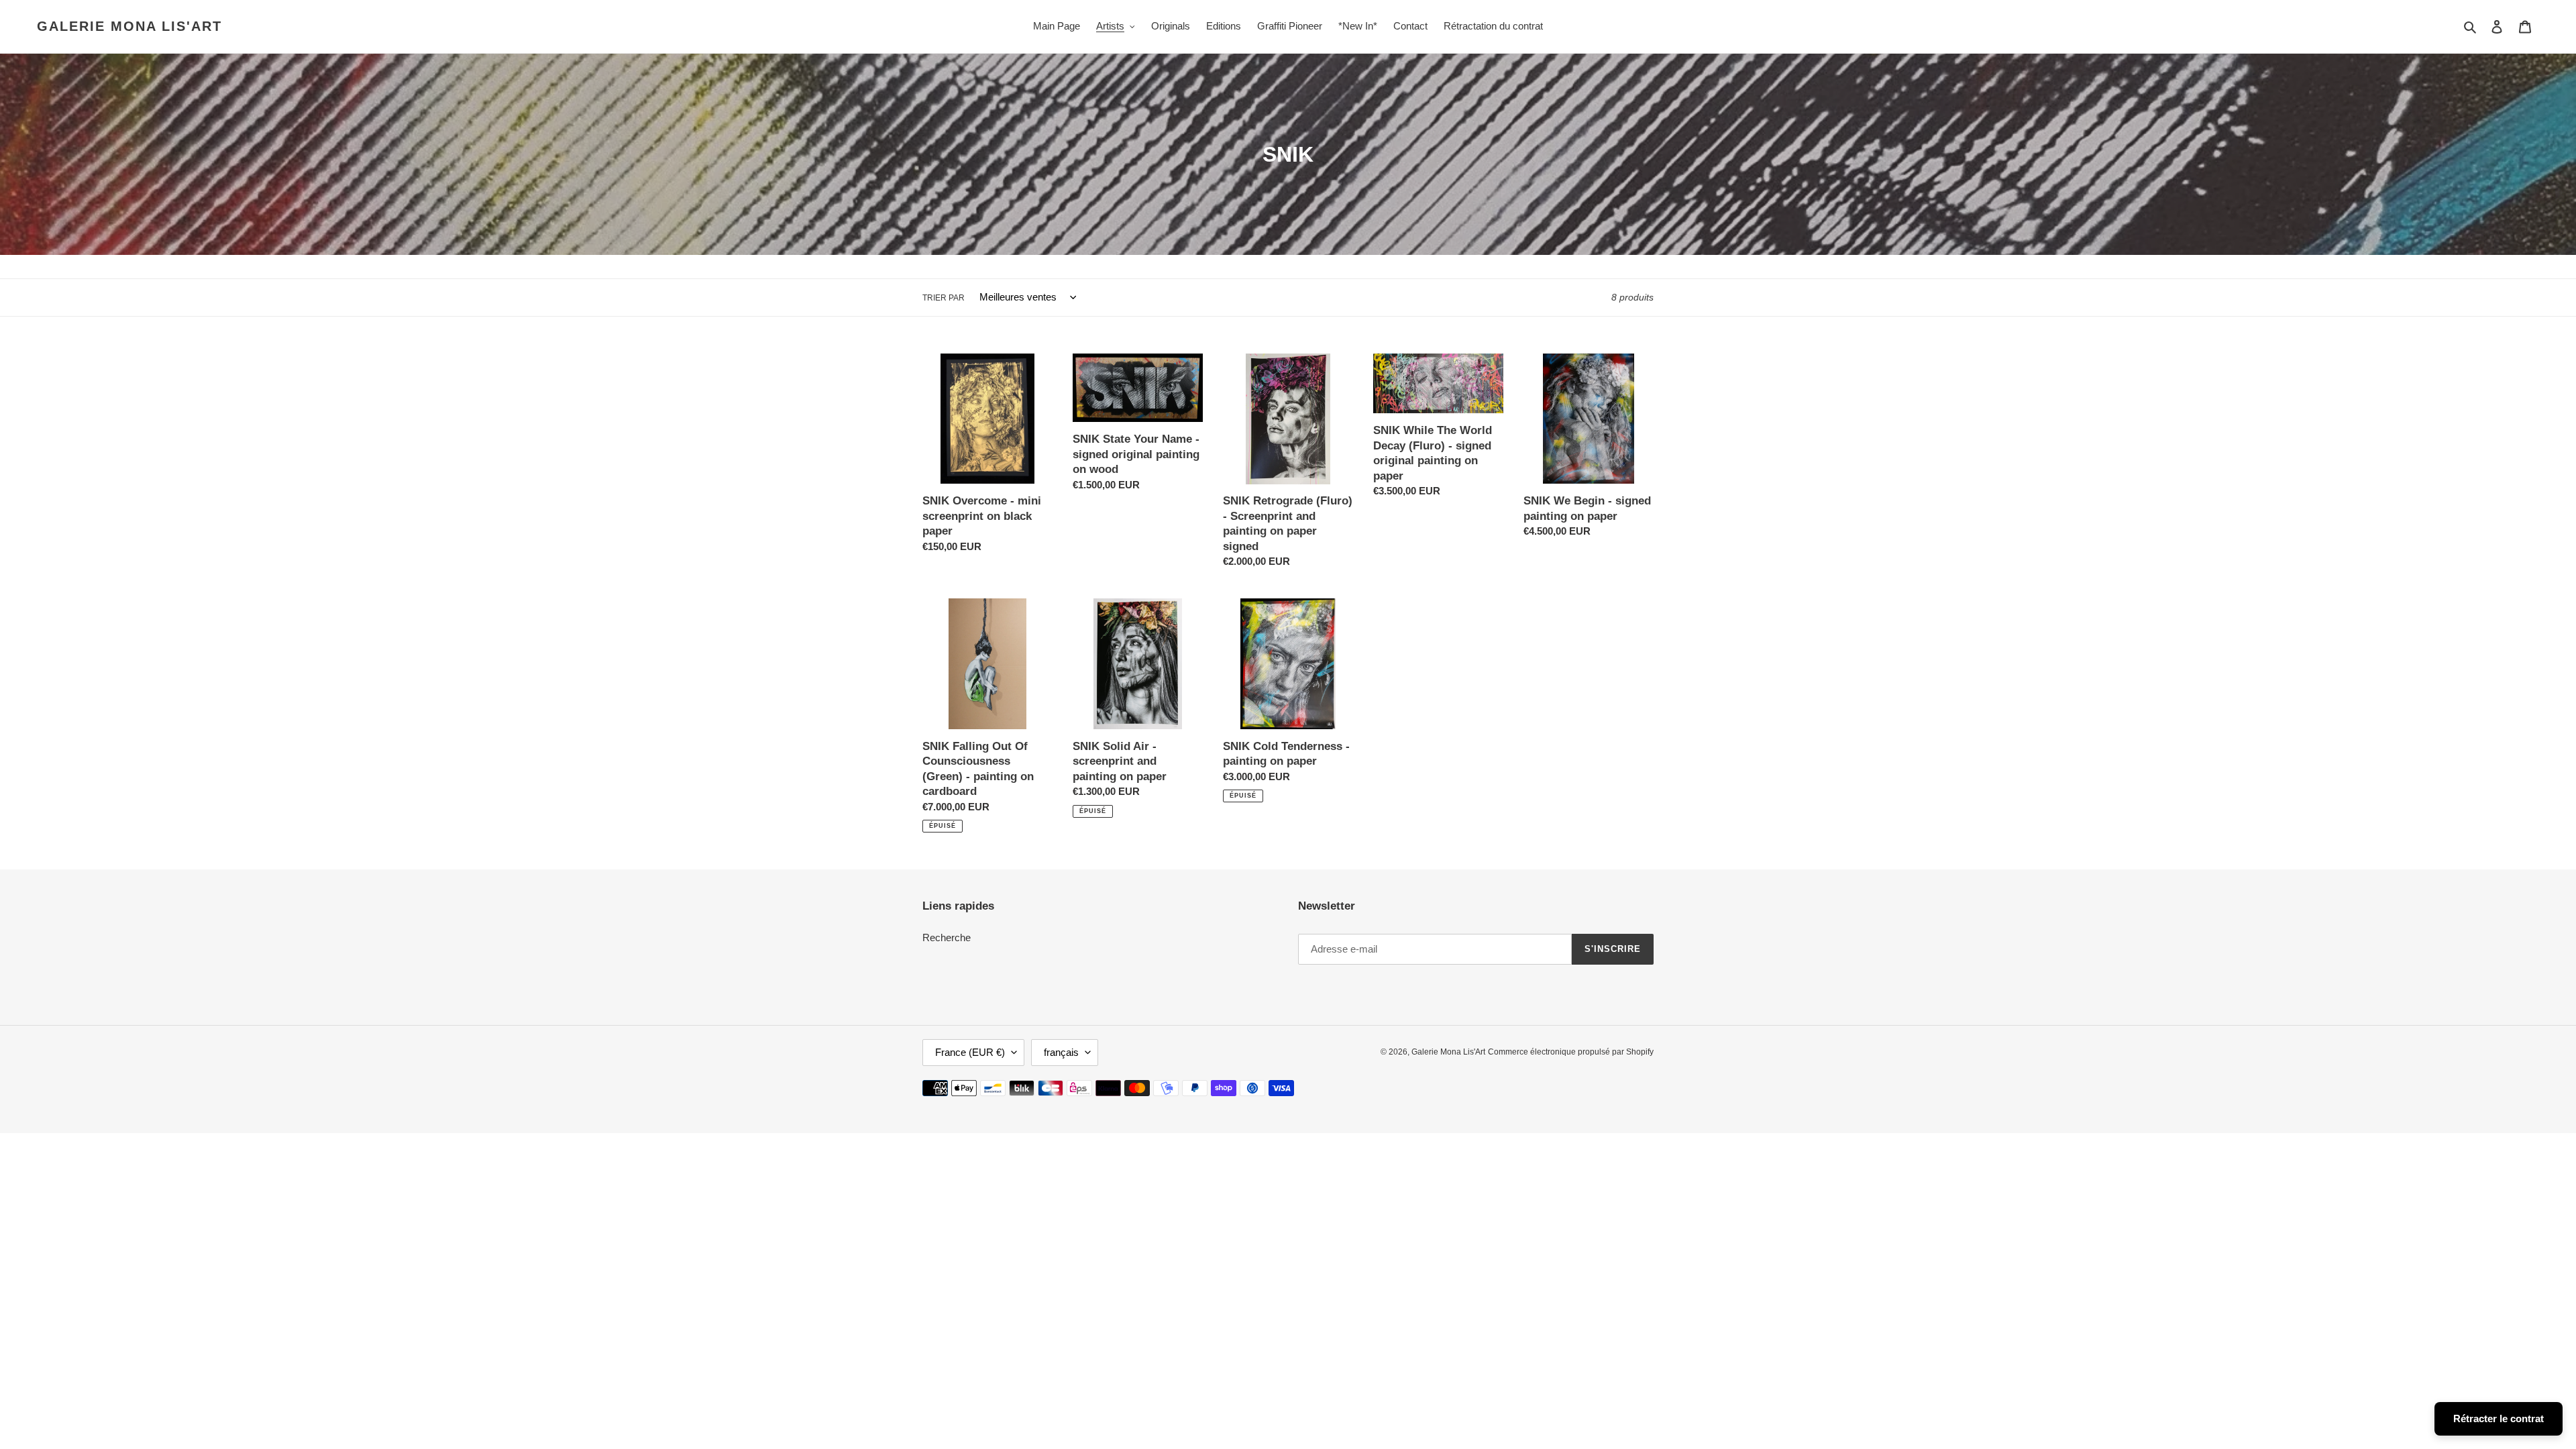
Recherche (947, 937)
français (1061, 1052)
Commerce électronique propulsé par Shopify (1571, 1052)
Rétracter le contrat (2499, 1418)
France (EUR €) (970, 1052)
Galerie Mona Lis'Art (129, 26)
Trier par (944, 298)
